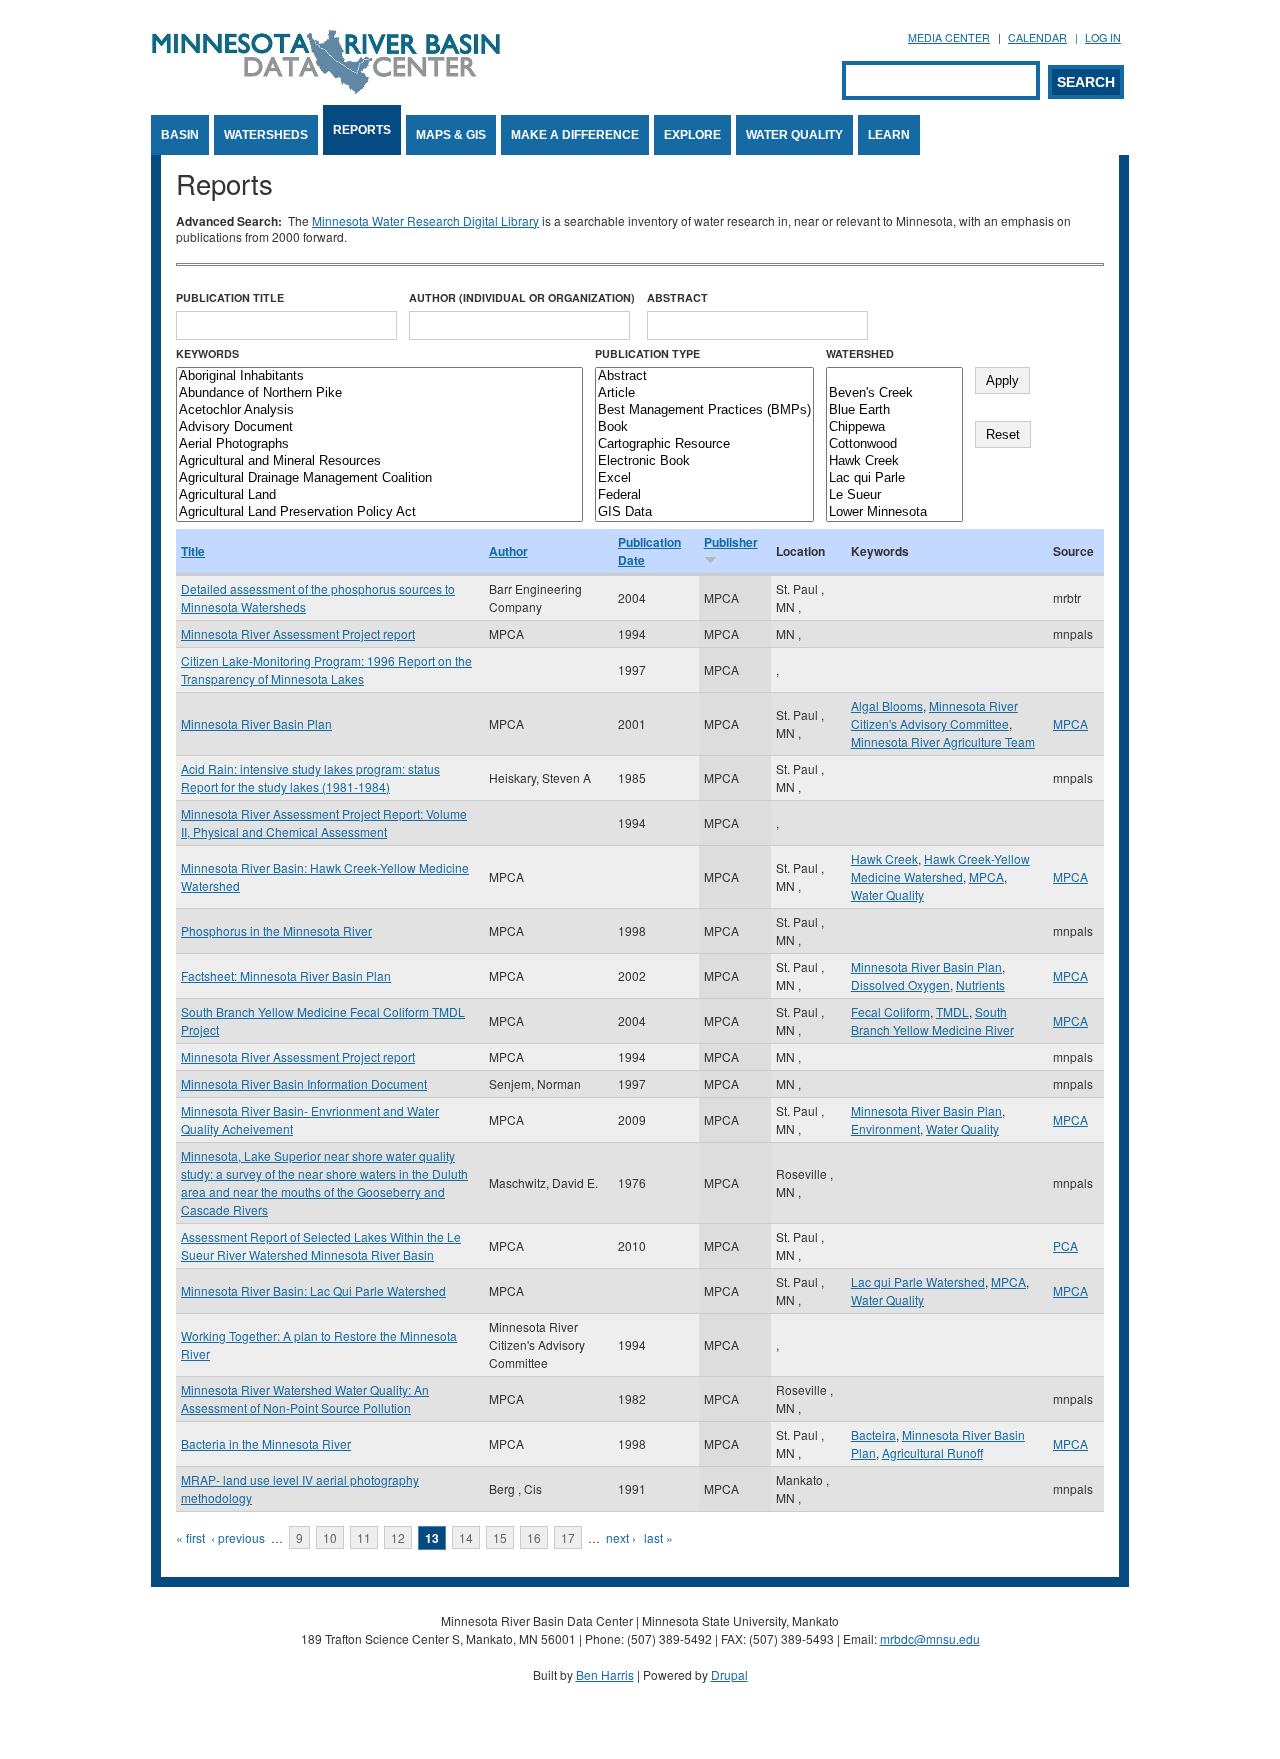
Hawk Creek (884, 858)
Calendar (1037, 37)
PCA (1065, 1245)
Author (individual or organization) (522, 297)
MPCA (1070, 723)
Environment (885, 1128)
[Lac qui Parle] (894, 478)
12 (398, 1537)
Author (508, 551)
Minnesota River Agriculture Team (943, 741)
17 (568, 1537)
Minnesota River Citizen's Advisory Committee (934, 714)
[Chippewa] (894, 427)
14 (466, 1537)
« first (190, 1537)
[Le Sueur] (894, 495)
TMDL (952, 1011)
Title (193, 551)
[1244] (894, 376)
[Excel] (704, 478)
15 (500, 1537)
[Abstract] (704, 376)
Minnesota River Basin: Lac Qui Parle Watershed (313, 1290)
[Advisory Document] (379, 427)
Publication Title (230, 297)
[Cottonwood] (894, 444)
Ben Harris (605, 1674)
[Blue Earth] (894, 410)
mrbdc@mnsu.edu (930, 1638)
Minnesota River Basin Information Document (304, 1083)
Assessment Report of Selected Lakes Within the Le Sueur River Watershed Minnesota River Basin (321, 1245)
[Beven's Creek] (894, 393)
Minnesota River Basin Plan (256, 723)
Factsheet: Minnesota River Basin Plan (286, 975)
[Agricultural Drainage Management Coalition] (379, 478)
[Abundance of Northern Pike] (379, 393)
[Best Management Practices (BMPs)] (704, 410)
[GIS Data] (704, 512)
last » (658, 1537)
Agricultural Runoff (932, 1452)
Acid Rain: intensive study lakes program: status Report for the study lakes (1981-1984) (310, 777)
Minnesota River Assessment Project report (298, 633)
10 (330, 1537)
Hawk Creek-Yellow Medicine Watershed (940, 867)
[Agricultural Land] (379, 495)
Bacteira (873, 1434)
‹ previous (238, 1537)
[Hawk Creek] (894, 461)
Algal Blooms (887, 705)
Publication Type (647, 353)
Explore (692, 135)
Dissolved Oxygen (900, 984)
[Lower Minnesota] (894, 512)
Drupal (729, 1674)
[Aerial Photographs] (379, 444)
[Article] (704, 393)
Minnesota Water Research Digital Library (425, 220)
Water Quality (794, 135)
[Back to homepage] (326, 88)
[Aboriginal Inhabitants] (379, 376)
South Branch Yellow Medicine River (932, 1020)
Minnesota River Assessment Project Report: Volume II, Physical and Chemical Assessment (324, 822)
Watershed (860, 353)
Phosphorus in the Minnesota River (276, 930)
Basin (180, 135)
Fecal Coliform (890, 1011)
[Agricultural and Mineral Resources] (379, 461)
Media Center (949, 37)
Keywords (207, 353)
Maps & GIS (451, 135)
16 (534, 1537)
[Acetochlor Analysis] (379, 410)
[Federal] (704, 495)
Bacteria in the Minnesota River (266, 1443)
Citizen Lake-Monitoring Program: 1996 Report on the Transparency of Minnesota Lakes (326, 669)
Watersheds (266, 135)
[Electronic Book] (704, 461)
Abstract (677, 297)
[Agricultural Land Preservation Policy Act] (379, 512)
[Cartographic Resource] (704, 444)
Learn (889, 135)
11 (364, 1537)
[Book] (704, 427)
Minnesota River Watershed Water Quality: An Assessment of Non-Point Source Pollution (305, 1398)
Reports (362, 130)
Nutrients (980, 984)
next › (621, 1537)
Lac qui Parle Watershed (918, 1281)
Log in (1103, 37)
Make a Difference (575, 135)
